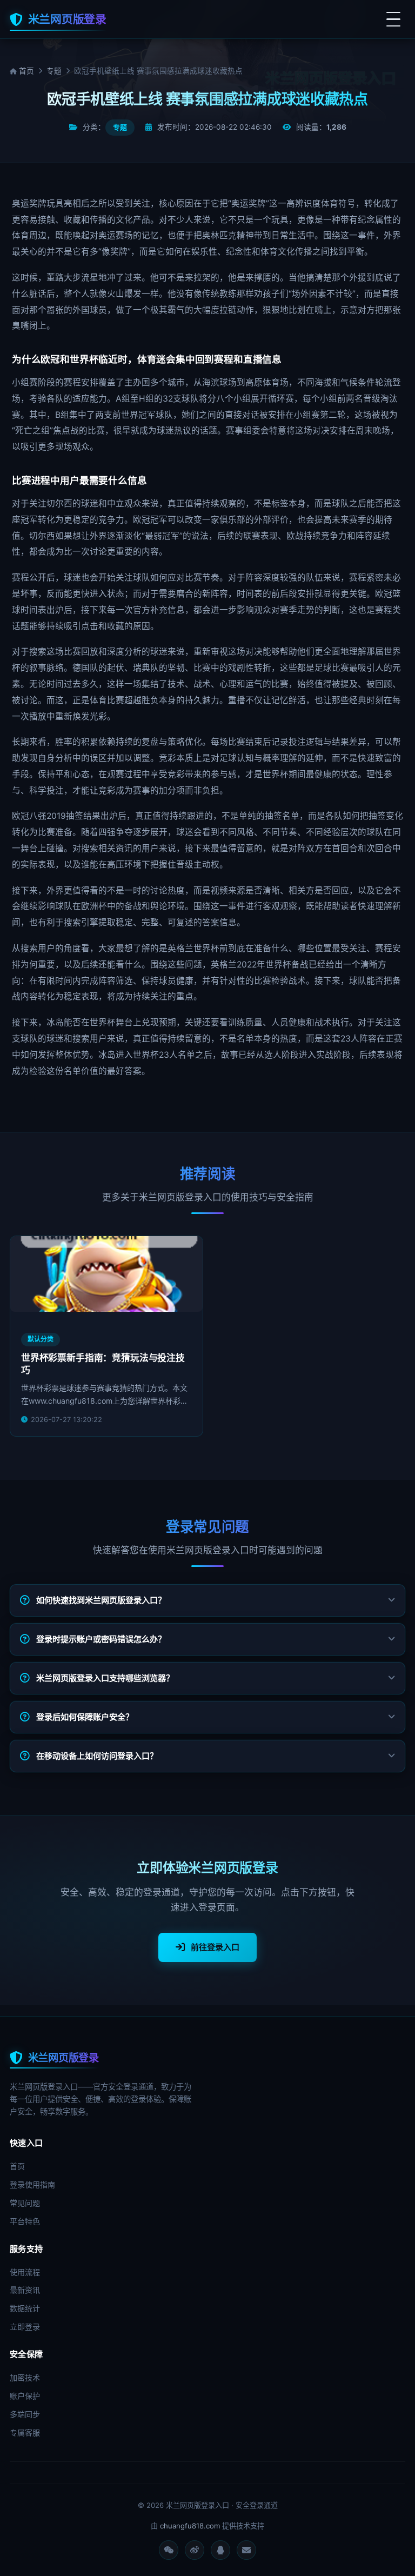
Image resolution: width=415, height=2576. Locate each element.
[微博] (195, 2550)
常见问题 (25, 2203)
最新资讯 (25, 2290)
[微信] (169, 2550)
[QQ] (220, 2550)
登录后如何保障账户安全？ (85, 1717)
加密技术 (25, 2377)
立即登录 (25, 2327)
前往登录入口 (215, 1947)
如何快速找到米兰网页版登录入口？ (101, 1600)
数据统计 (25, 2308)
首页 (25, 71)
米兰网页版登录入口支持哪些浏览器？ (105, 1678)
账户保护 (25, 2396)
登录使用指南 (32, 2184)
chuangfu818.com (190, 2526)
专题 (54, 71)
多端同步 (25, 2414)
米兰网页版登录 (67, 19)
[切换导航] (393, 19)
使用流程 (25, 2272)
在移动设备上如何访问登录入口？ (97, 1756)
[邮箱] (246, 2550)
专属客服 (25, 2432)
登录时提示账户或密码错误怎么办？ (101, 1639)
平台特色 (25, 2221)
